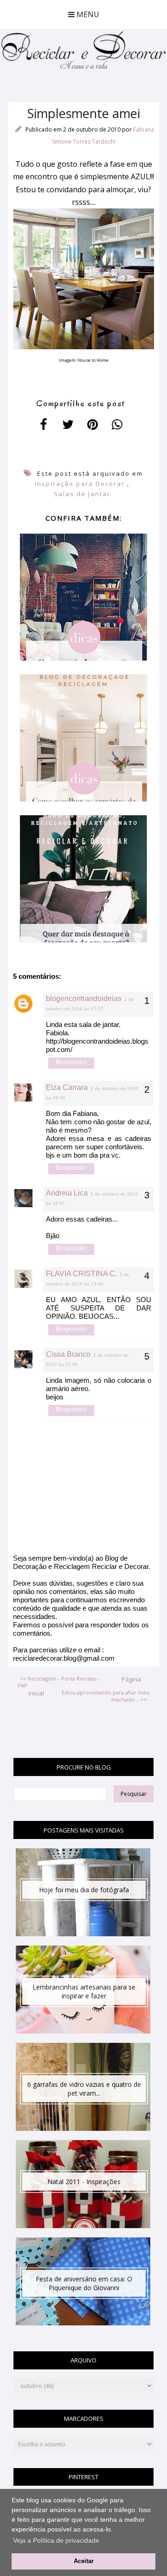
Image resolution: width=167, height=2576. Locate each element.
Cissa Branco (68, 1354)
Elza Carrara (67, 1087)
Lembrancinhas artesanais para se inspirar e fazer (84, 1991)
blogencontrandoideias (84, 998)
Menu (87, 14)
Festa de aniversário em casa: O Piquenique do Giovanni (84, 2283)
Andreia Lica (67, 1193)
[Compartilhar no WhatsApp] (117, 424)
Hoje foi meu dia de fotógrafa (84, 1890)
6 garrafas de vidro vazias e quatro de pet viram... (84, 2089)
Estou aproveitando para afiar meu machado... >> (106, 1696)
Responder (71, 1062)
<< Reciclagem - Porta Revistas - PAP (59, 1682)
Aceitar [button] (84, 2561)
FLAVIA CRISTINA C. (81, 1274)
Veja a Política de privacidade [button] (56, 2540)
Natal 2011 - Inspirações (84, 2182)
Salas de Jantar (82, 494)
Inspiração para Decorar (80, 484)
